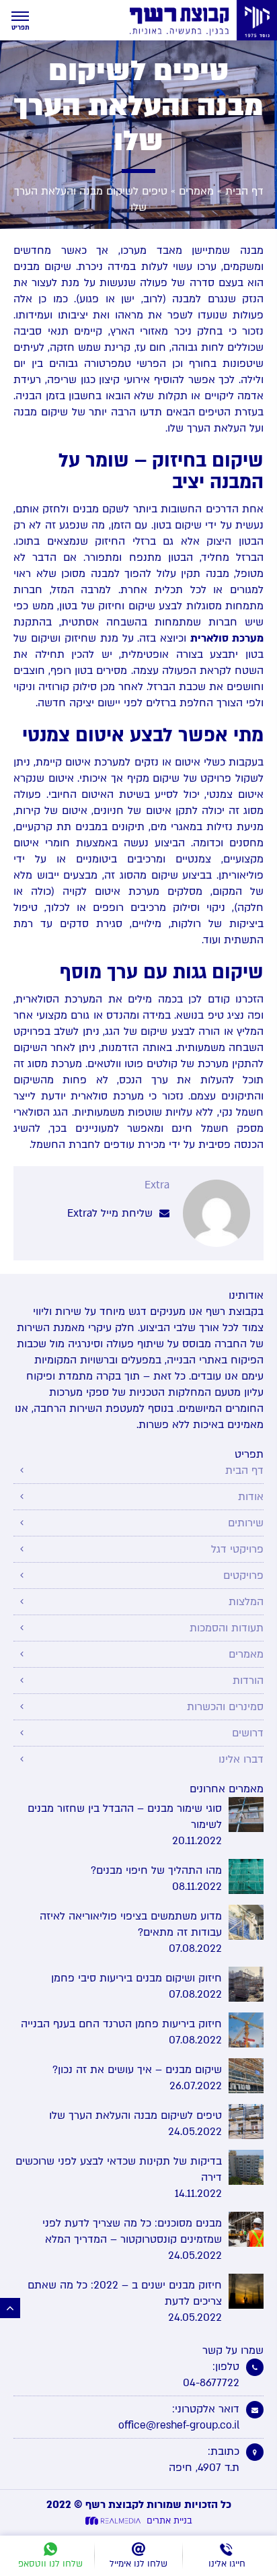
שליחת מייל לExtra (112, 1213)
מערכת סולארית (227, 638)
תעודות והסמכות (227, 1628)
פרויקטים (243, 1575)
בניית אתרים (169, 2521)
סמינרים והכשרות (225, 1707)
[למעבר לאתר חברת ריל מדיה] (115, 2521)
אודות (251, 1497)
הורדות (248, 1681)
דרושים (248, 1733)
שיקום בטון (177, 525)
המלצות (246, 1602)
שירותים (246, 1523)
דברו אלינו (241, 1759)
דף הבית (244, 191)
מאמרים (196, 191)
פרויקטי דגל (237, 1549)
